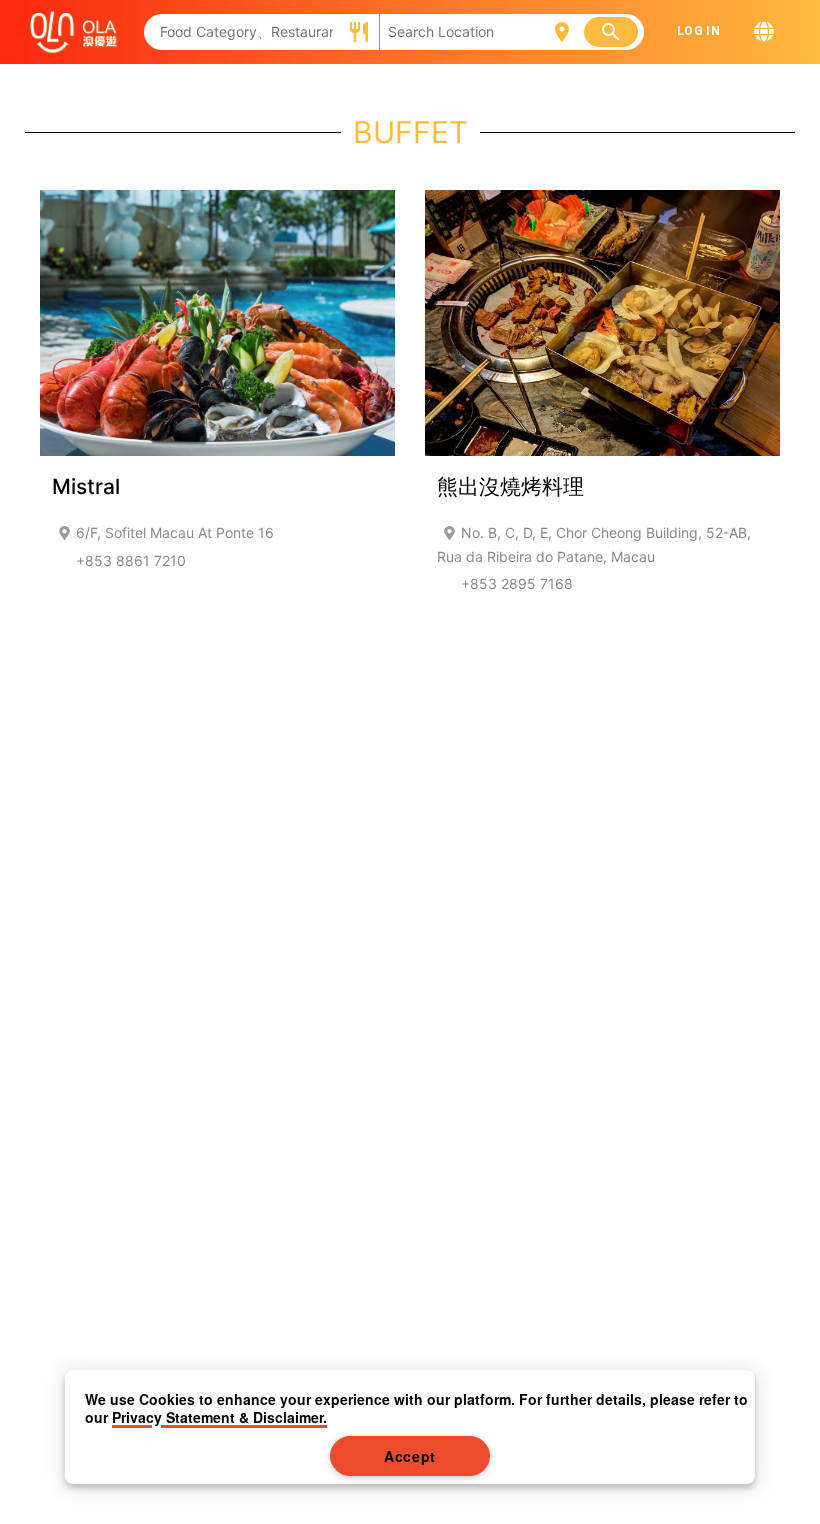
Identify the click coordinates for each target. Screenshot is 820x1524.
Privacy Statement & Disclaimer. (219, 1417)
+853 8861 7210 (131, 560)
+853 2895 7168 (517, 583)
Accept (410, 1456)
